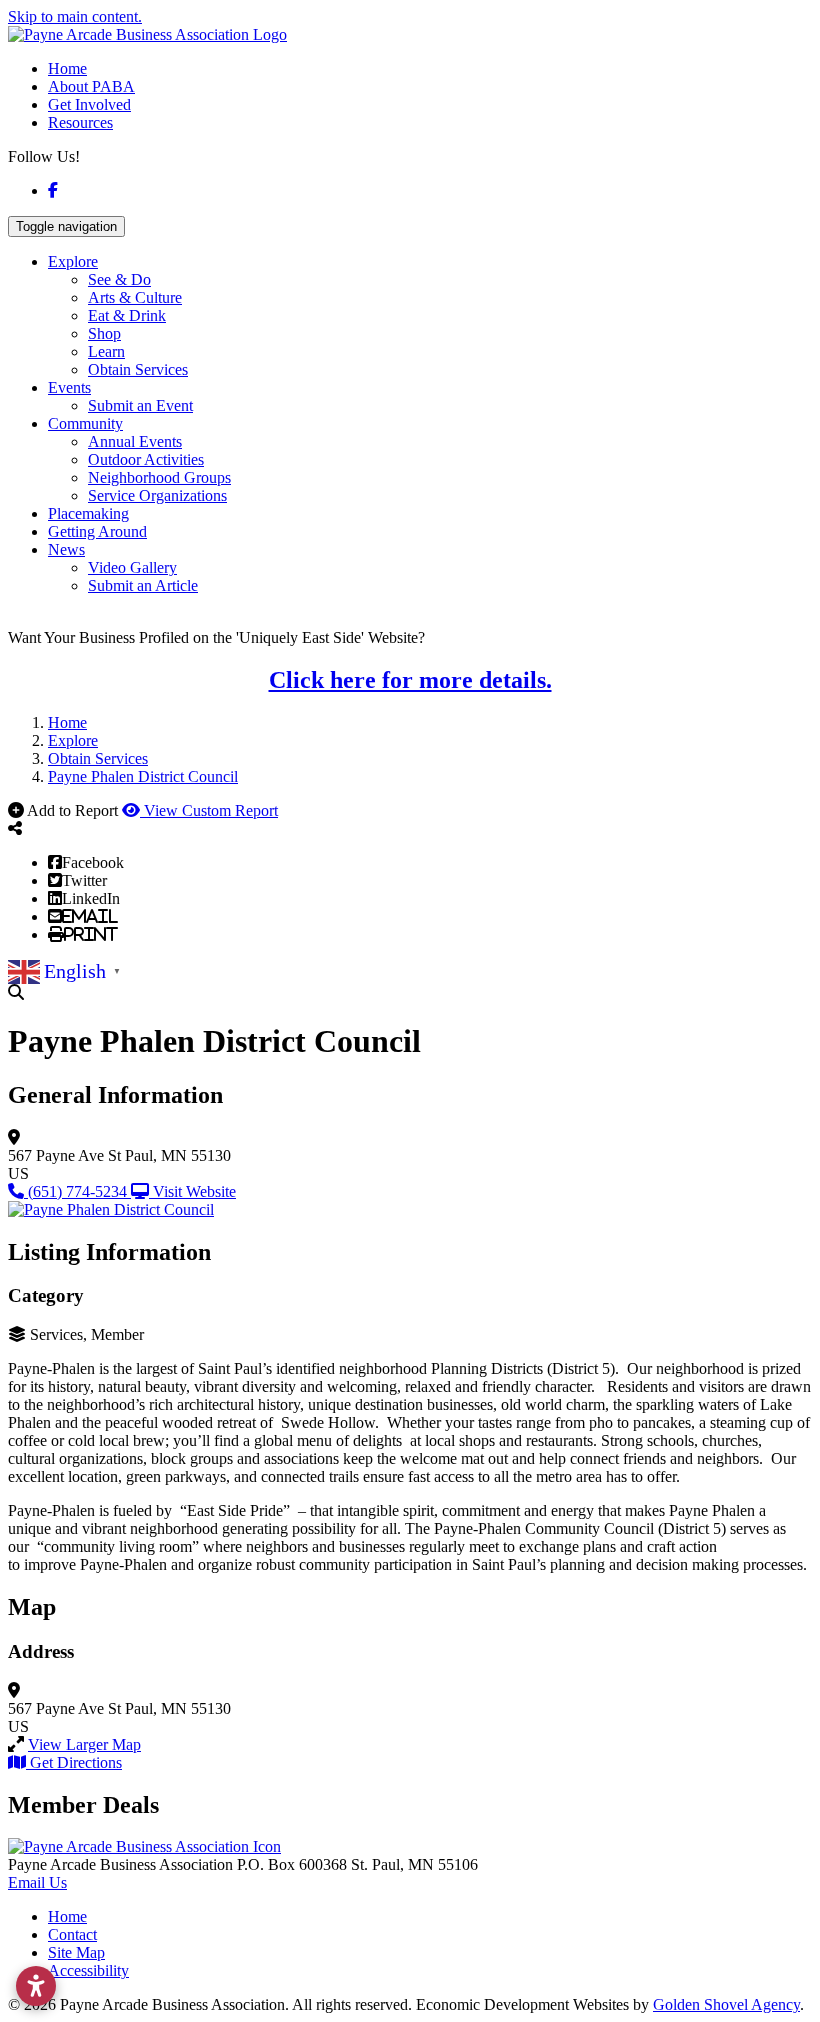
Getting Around (97, 531)
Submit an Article (143, 585)
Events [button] (69, 387)
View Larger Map (84, 1744)
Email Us (37, 1882)
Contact (72, 1934)
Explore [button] (73, 261)
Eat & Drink (127, 315)
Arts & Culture (135, 297)
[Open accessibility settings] (36, 1986)
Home (67, 68)
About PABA (91, 86)
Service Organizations (157, 495)
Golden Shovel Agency (726, 2004)
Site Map (76, 1952)
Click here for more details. (410, 680)
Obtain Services (138, 369)
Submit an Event (140, 405)
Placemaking (88, 513)
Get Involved (89, 104)
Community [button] (85, 423)
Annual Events (135, 441)
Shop (104, 333)
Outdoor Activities (146, 459)
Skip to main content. (75, 16)
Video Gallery (132, 567)
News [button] (66, 549)
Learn (106, 351)
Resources (80, 122)
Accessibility (88, 1970)
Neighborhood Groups (159, 477)
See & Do (119, 279)
